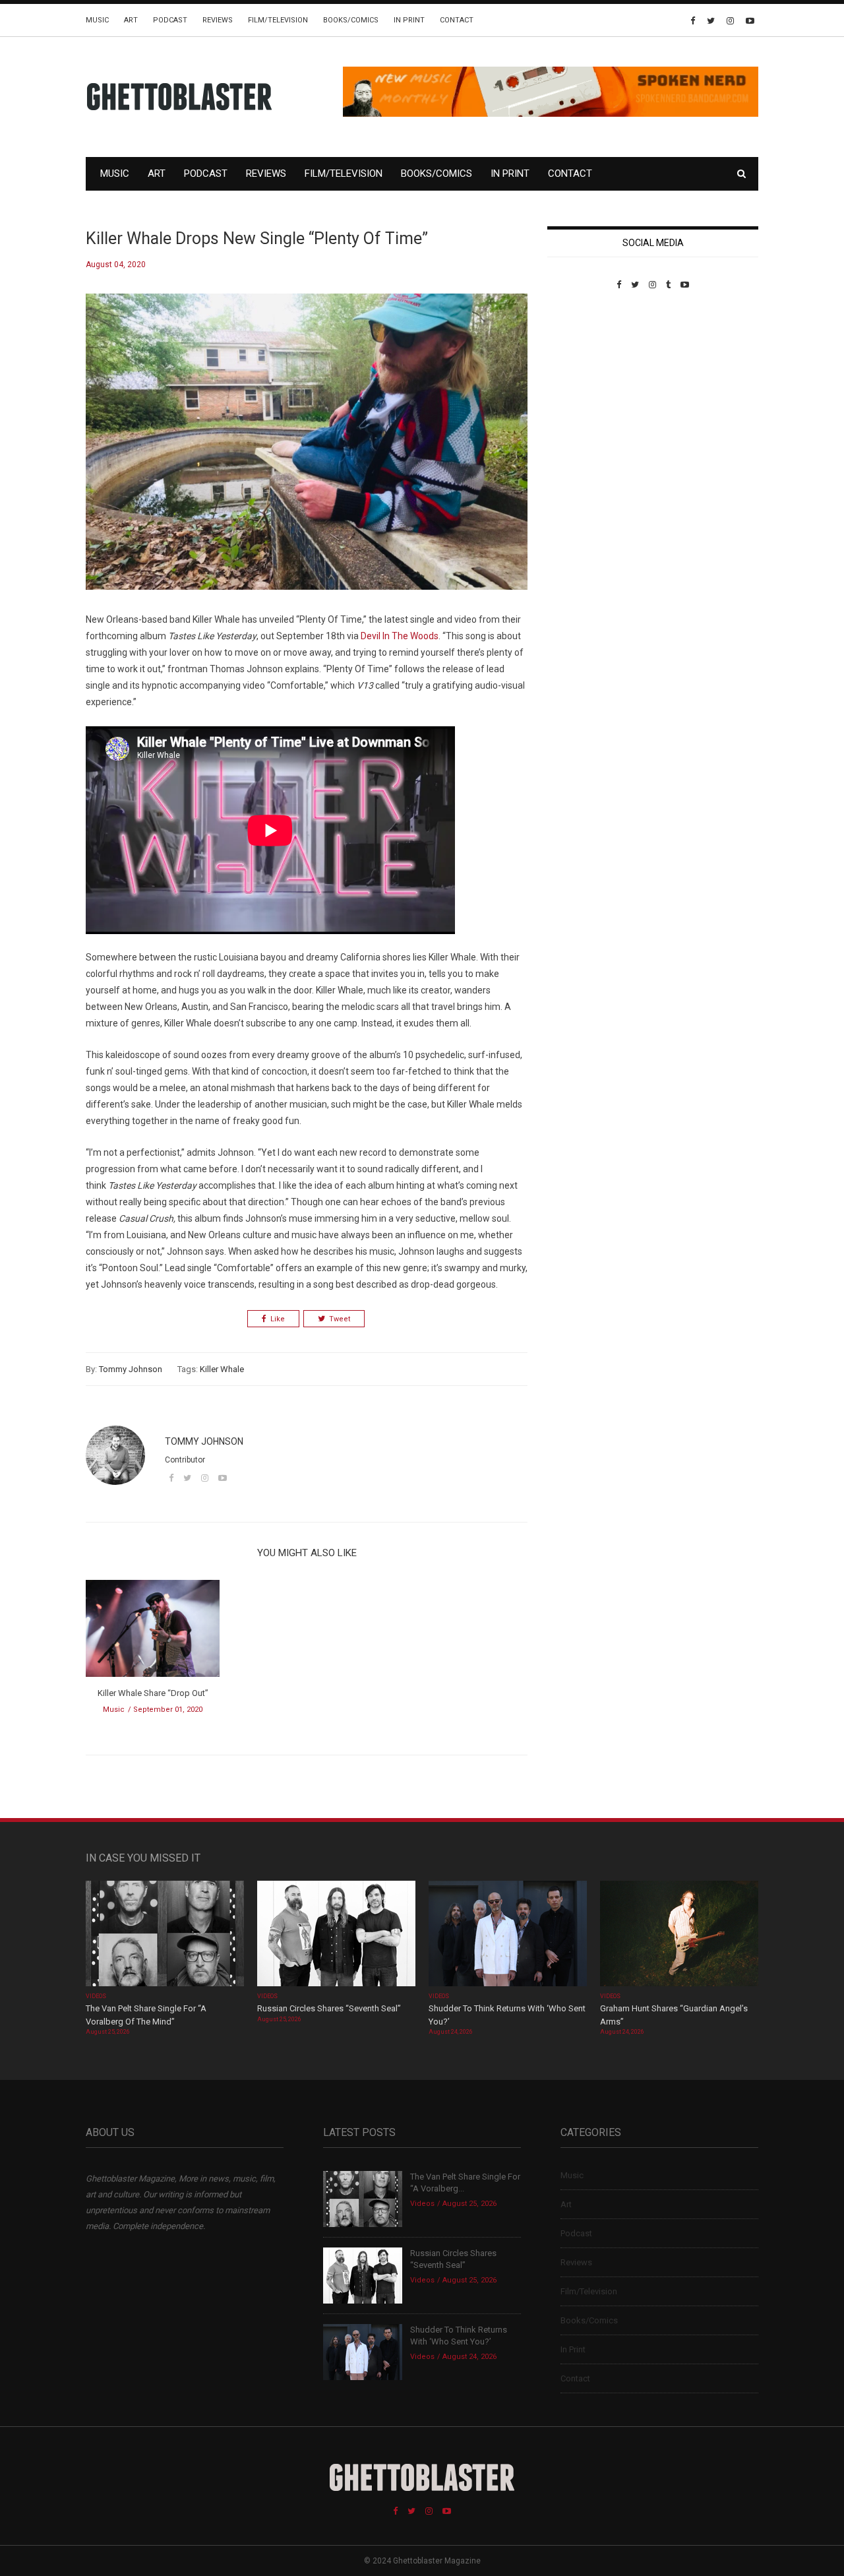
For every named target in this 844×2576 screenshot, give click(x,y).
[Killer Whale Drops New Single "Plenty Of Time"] (307, 452)
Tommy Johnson (131, 1369)
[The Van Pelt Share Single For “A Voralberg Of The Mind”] (165, 1935)
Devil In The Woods (400, 636)
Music (97, 20)
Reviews (218, 20)
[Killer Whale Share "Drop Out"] (153, 1633)
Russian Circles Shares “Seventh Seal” (329, 2008)
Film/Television (278, 20)
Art (131, 20)
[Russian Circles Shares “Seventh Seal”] (336, 1935)
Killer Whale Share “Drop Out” (153, 1693)
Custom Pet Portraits (586, 380)
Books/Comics (351, 20)
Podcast (170, 20)
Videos (96, 1996)
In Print (409, 20)
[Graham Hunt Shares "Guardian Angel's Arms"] (679, 1935)
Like (278, 1319)
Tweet (340, 1319)
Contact (457, 20)
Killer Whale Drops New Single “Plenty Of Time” (257, 238)
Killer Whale (222, 1369)
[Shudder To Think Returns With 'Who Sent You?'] (508, 1935)
